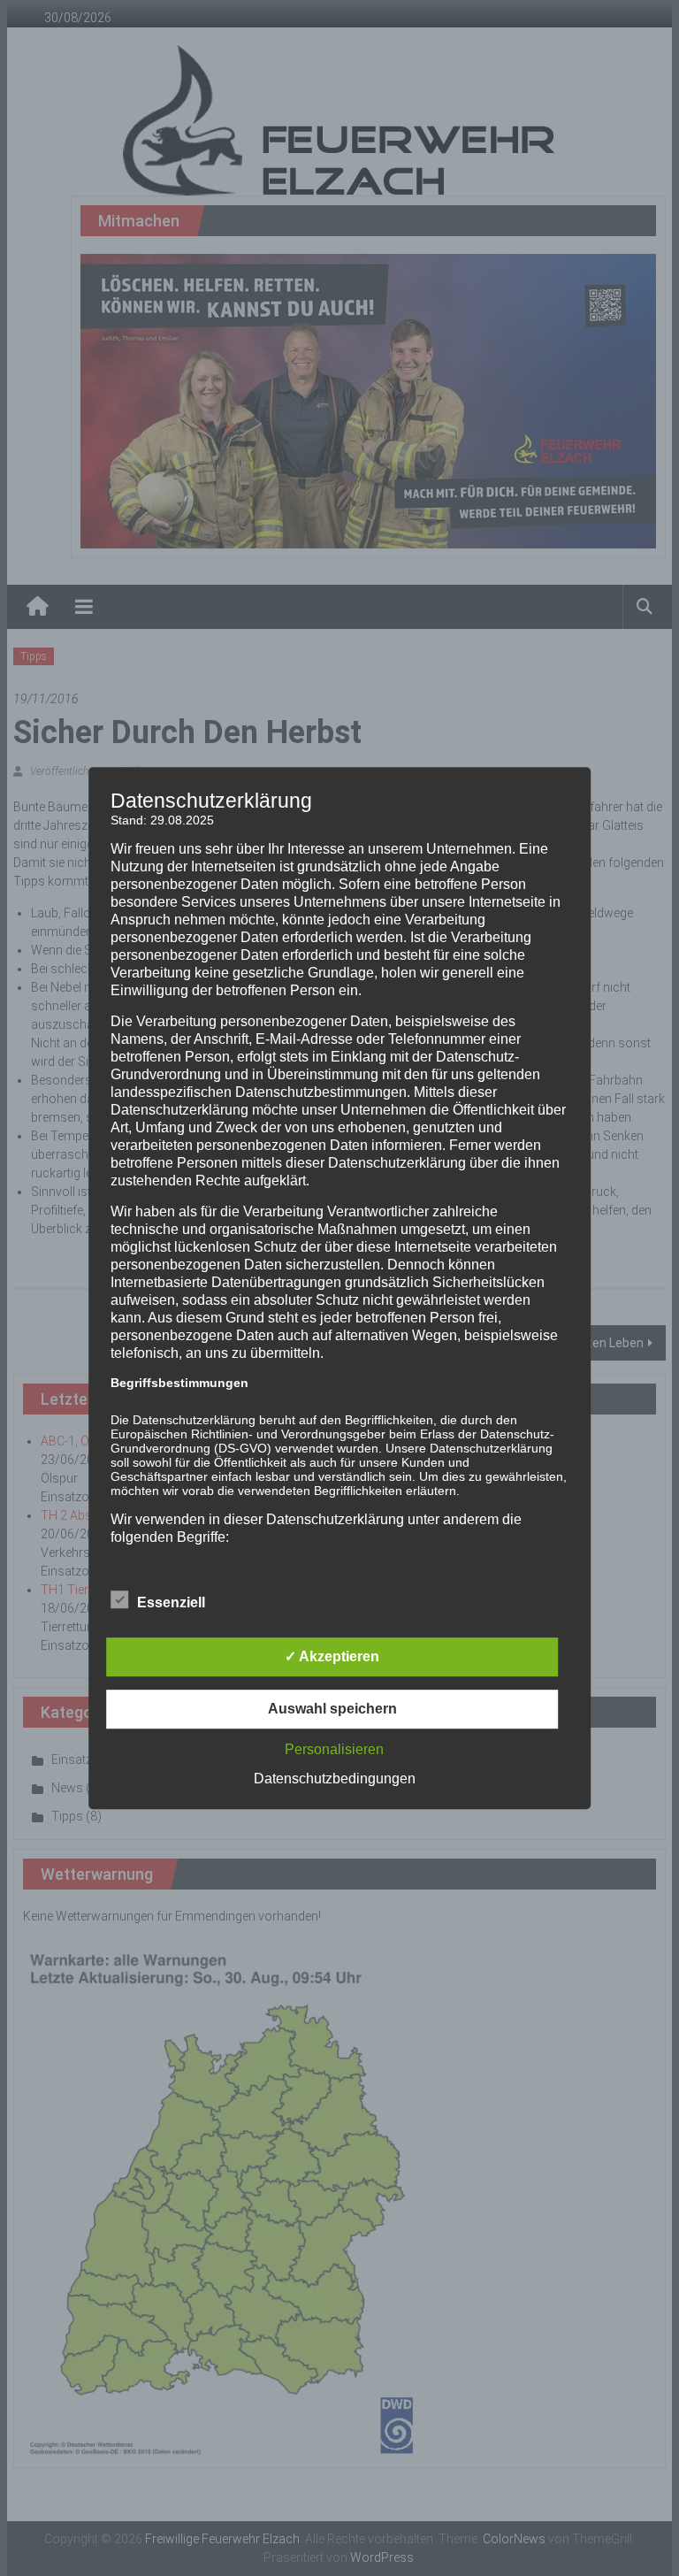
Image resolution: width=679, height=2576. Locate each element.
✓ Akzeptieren (332, 1656)
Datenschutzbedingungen (335, 1779)
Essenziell (171, 1602)
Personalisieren (334, 1749)
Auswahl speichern (332, 1709)
